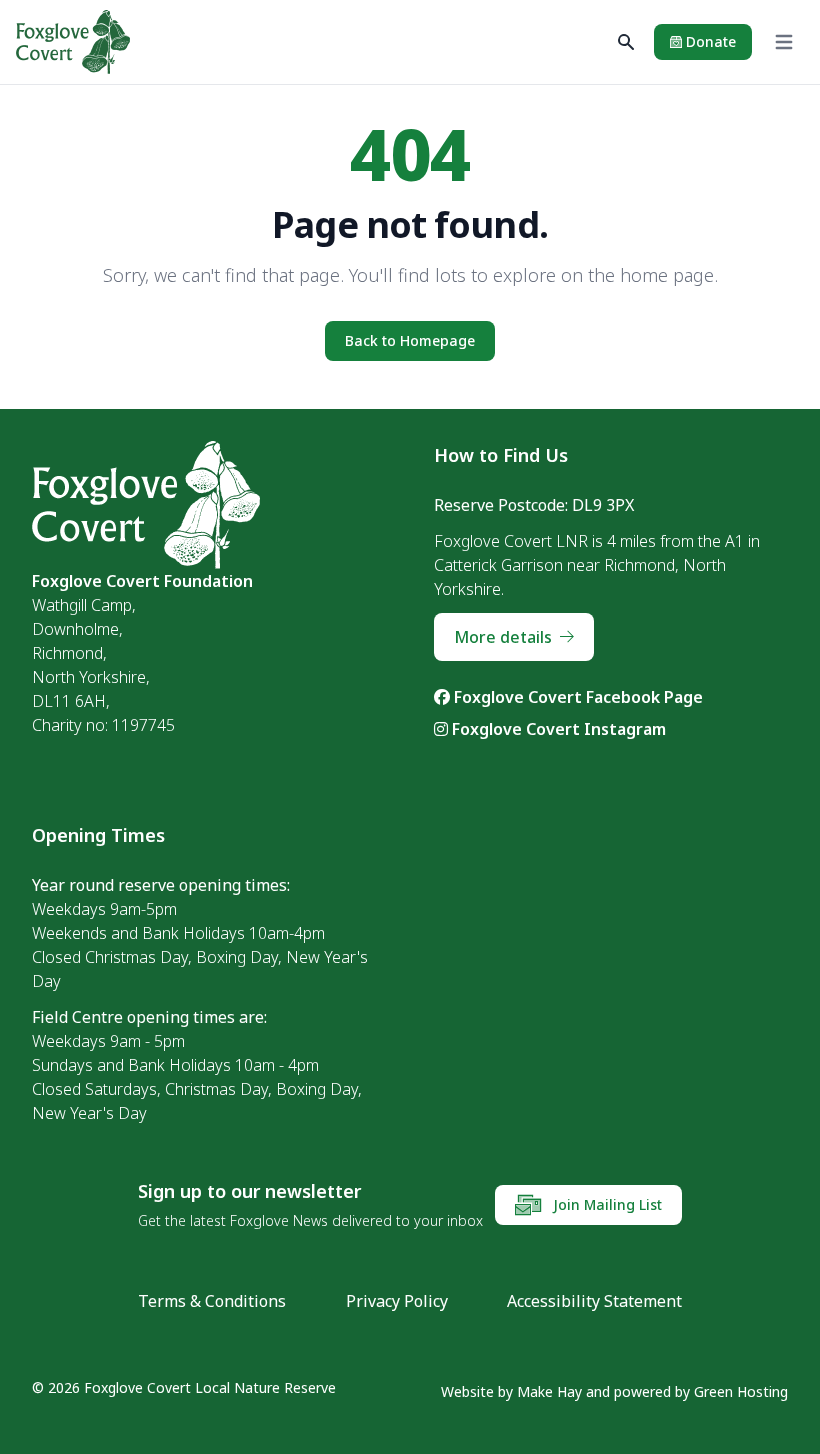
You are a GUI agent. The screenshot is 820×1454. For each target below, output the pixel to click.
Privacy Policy (397, 1301)
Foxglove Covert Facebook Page (576, 697)
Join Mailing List (605, 1204)
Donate (709, 41)
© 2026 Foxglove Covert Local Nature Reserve (184, 1387)
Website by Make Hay (511, 1391)
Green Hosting (741, 1391)
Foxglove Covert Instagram (557, 729)
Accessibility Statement (594, 1301)
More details (503, 637)
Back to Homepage (410, 340)
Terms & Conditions (212, 1301)
